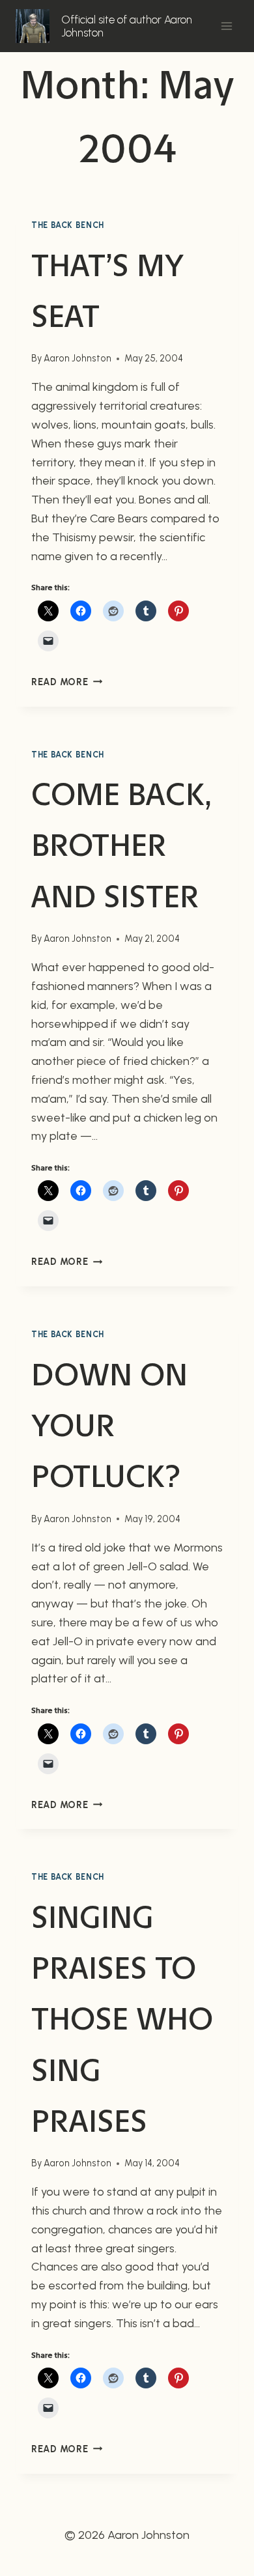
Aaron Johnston (78, 358)
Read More (67, 682)
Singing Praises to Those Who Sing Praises (122, 2019)
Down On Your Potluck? (109, 1425)
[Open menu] (226, 26)
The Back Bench (68, 225)
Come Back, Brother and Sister (121, 845)
